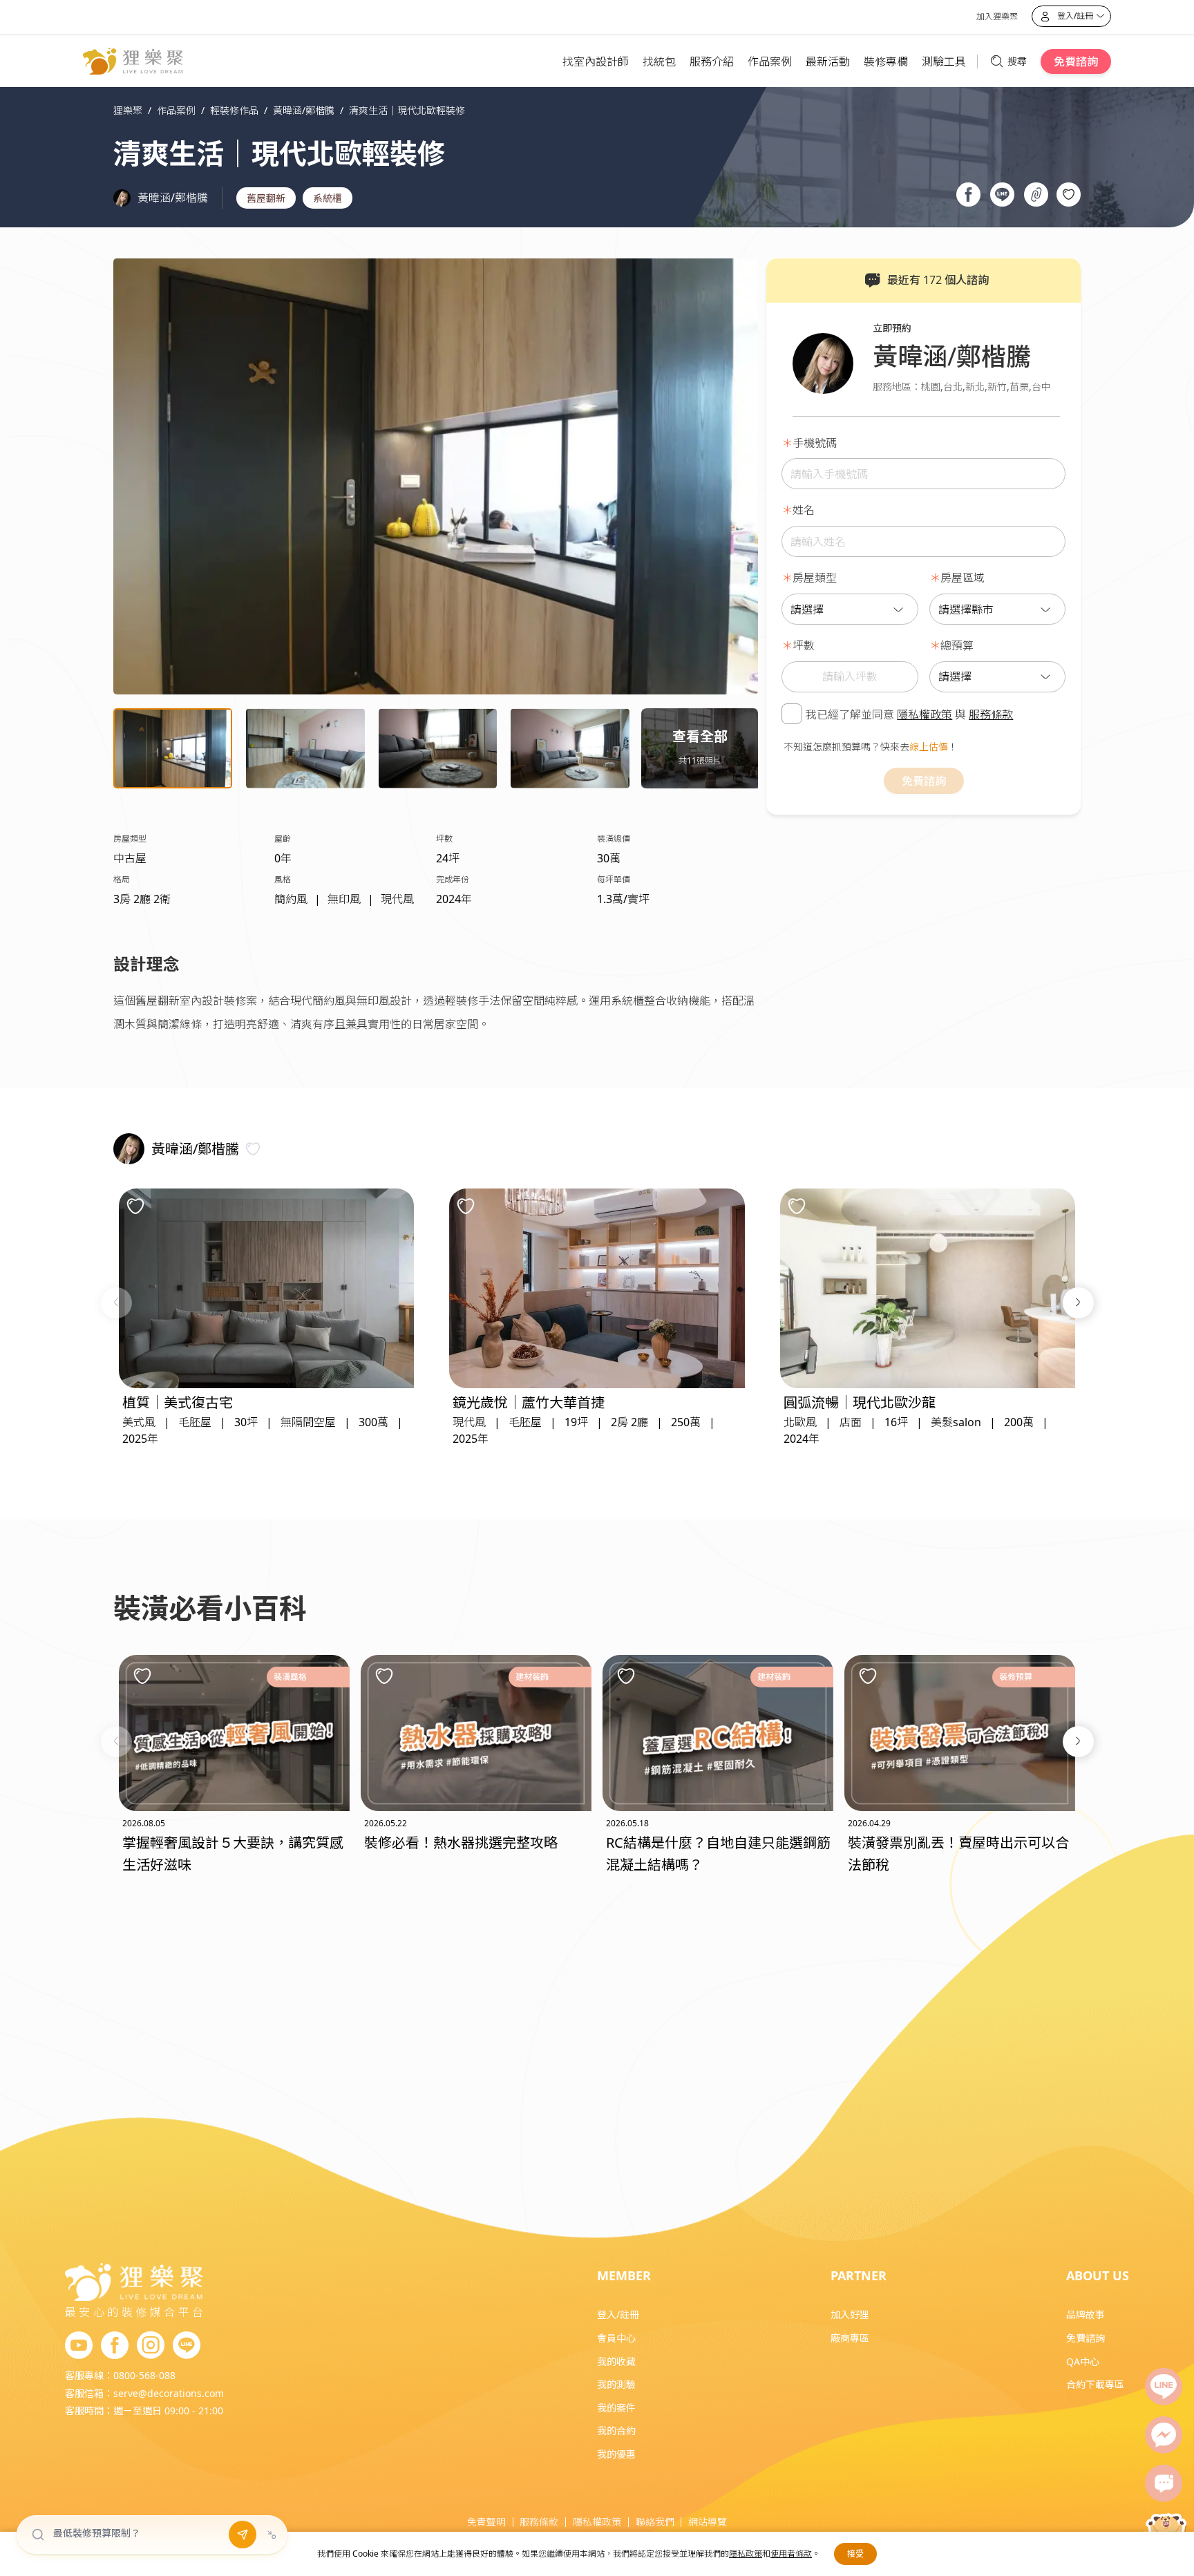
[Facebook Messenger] (1164, 2435)
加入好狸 (850, 2314)
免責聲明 (486, 2522)
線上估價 (929, 746)
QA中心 (1083, 2361)
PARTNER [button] (859, 2275)
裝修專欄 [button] (886, 61)
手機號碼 (815, 442)
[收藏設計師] (253, 1149)
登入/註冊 (618, 2314)
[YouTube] (79, 2346)
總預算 (957, 645)
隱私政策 (746, 2554)
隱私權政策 (925, 714)
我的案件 (616, 2408)
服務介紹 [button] (712, 61)
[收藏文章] (142, 1676)
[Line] (1164, 2387)
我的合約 (616, 2431)
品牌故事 (1086, 2314)
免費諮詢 (1076, 61)
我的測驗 (616, 2384)
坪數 (804, 645)
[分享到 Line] (1002, 196)
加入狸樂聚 (997, 16)
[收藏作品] (1069, 195)
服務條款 (991, 714)
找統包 (659, 61)
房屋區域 (963, 578)
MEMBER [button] (624, 2275)
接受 (855, 2554)
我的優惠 (616, 2454)
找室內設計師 (596, 61)
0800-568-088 (144, 2375)
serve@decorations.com (169, 2393)
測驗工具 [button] (944, 61)
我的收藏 (616, 2361)
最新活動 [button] (828, 61)
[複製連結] (1036, 196)
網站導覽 (708, 2522)
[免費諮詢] (1164, 2483)
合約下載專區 (1095, 2384)
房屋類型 (815, 578)
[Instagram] (151, 2346)
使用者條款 (791, 2554)
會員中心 (616, 2338)
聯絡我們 (655, 2522)
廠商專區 (850, 2338)
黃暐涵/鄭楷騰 (173, 198)
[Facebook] (115, 2346)
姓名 (804, 510)
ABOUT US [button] (1098, 2275)
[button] (116, 1303)
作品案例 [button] (770, 61)
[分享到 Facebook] (968, 196)
